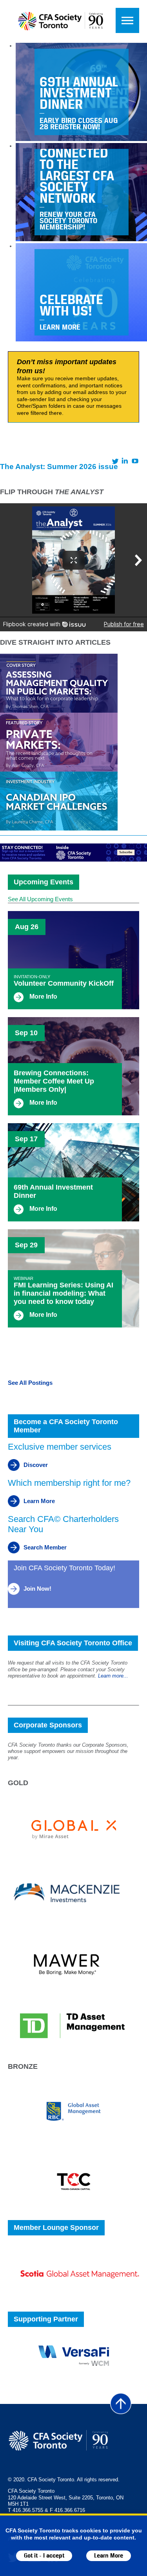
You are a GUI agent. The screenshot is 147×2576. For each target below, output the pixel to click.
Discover (36, 1465)
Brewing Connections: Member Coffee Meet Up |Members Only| (54, 1081)
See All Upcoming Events (40, 899)
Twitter (115, 461)
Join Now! (37, 1589)
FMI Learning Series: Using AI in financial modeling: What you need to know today (64, 1293)
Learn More (109, 2556)
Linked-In (125, 461)
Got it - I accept (44, 2556)
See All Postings (30, 1383)
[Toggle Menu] (127, 20)
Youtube (135, 461)
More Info (43, 996)
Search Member (45, 1547)
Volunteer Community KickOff (64, 983)
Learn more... (113, 1676)
